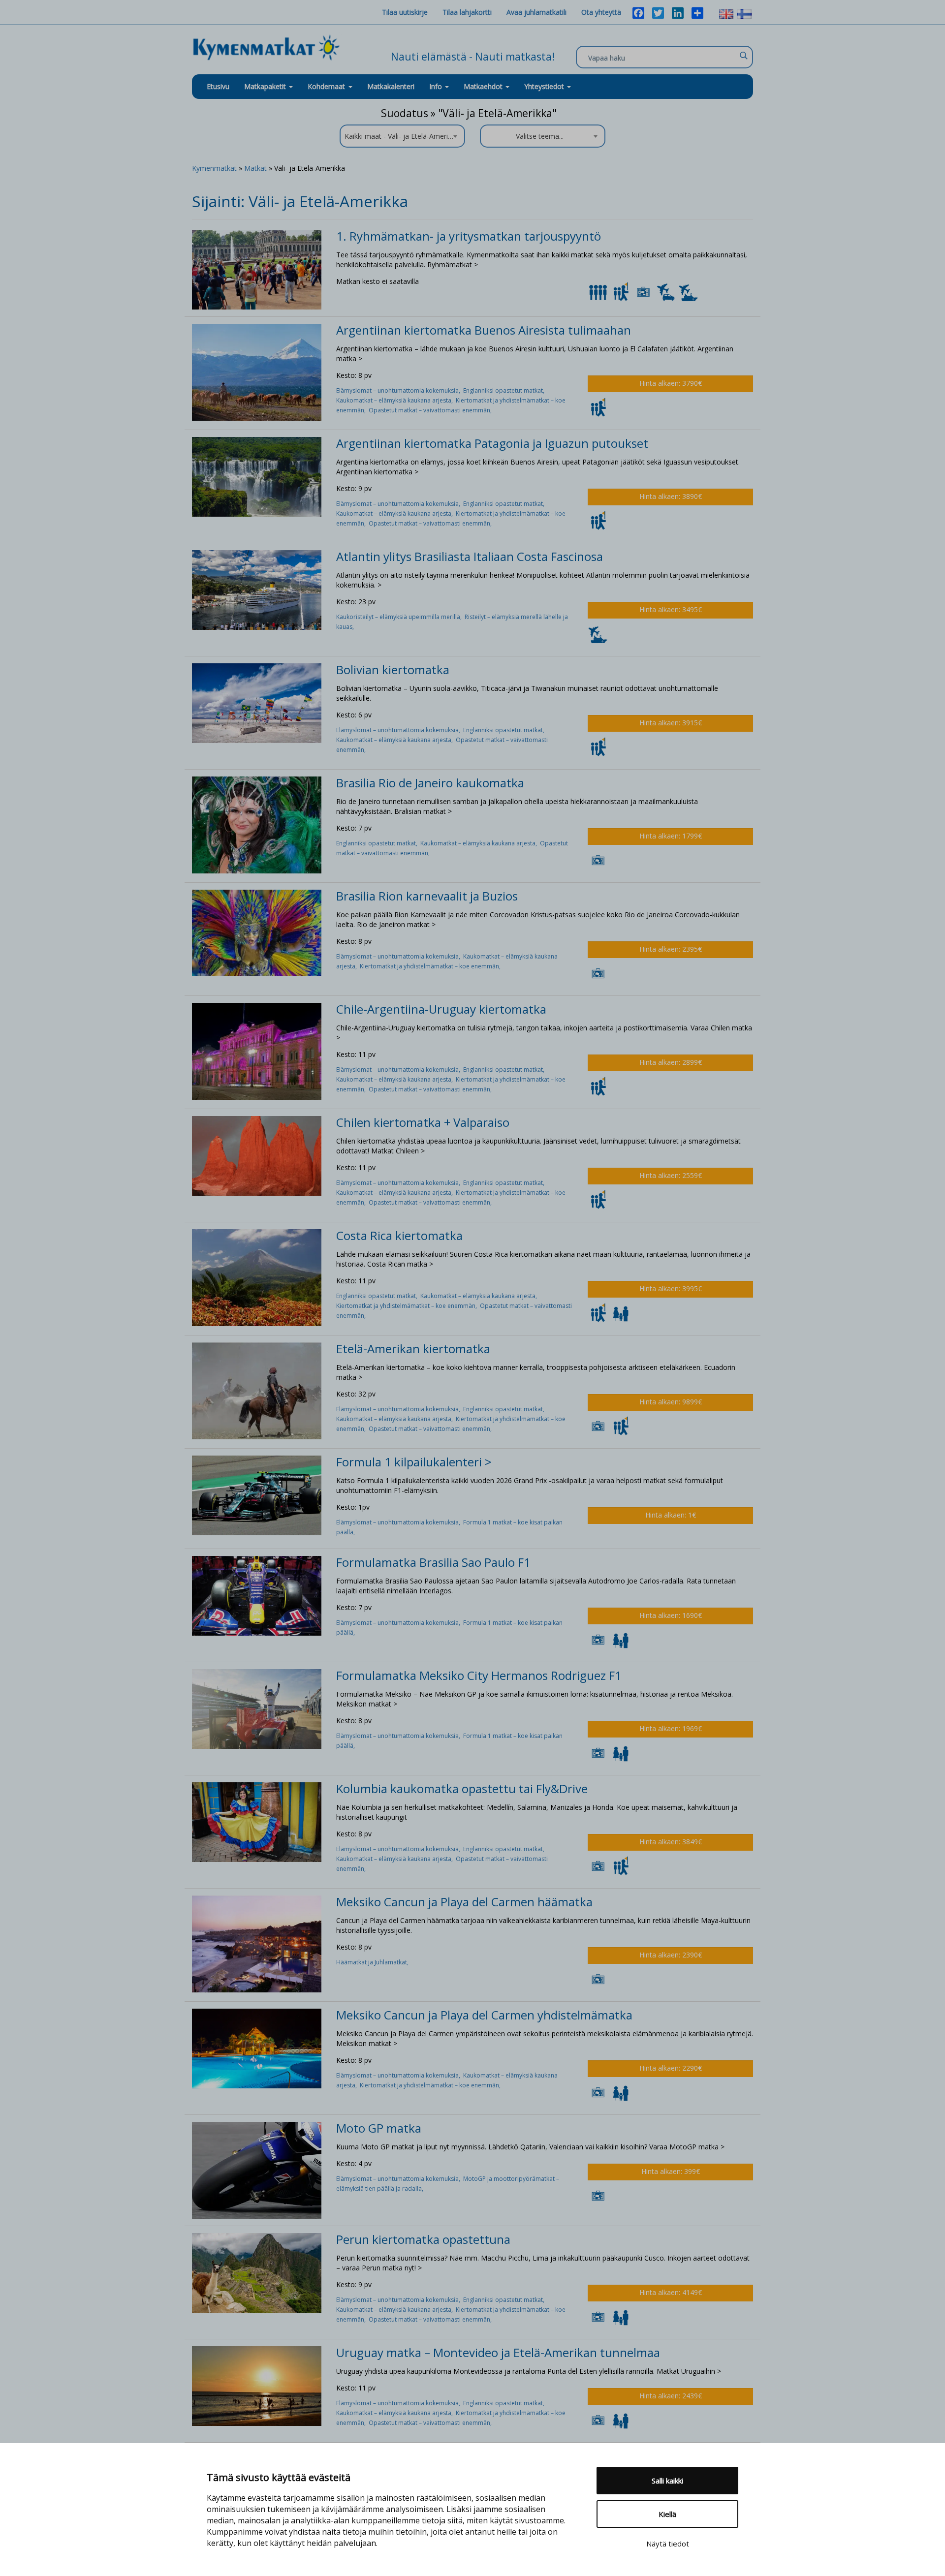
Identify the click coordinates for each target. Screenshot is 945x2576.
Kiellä (667, 2514)
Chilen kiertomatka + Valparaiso (423, 1122)
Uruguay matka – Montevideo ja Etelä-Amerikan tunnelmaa (498, 2352)
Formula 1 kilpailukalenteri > (414, 1462)
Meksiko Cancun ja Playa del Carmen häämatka (464, 1902)
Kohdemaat (326, 86)
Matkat (255, 168)
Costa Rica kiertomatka (399, 1235)
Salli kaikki (667, 2481)
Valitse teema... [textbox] (540, 136)
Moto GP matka (379, 2128)
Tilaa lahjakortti (467, 12)
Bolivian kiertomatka (393, 669)
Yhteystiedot (545, 86)
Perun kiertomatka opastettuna (423, 2239)
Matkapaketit (266, 86)
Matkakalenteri (391, 86)
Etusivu (218, 86)
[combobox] (402, 136)
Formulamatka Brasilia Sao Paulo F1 (433, 1562)
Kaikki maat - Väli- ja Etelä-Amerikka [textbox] (402, 136)
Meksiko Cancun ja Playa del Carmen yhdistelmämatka (484, 2015)
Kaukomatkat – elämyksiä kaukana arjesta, (396, 400)
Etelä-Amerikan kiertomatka (413, 1349)
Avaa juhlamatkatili (536, 12)
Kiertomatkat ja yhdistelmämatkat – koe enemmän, (431, 966)
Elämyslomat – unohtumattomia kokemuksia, (400, 390)
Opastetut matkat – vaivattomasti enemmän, (431, 410)
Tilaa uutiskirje (405, 12)
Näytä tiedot (668, 2544)
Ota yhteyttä (601, 12)
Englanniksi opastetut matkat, (504, 390)
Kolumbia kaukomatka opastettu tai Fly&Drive (462, 1788)
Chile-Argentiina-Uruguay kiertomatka (441, 1009)
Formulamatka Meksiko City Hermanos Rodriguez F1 (479, 1675)
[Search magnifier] (743, 56)
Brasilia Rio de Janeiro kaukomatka (430, 783)
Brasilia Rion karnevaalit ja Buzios (427, 896)
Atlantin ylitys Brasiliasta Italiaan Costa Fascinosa (470, 556)
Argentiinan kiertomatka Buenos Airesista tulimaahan (484, 330)
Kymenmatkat (214, 168)
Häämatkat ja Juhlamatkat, (373, 1962)
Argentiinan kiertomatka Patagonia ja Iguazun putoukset (492, 443)
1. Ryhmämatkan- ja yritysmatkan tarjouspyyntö (469, 236)
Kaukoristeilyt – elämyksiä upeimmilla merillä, (400, 617)
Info (437, 86)
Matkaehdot (484, 86)
